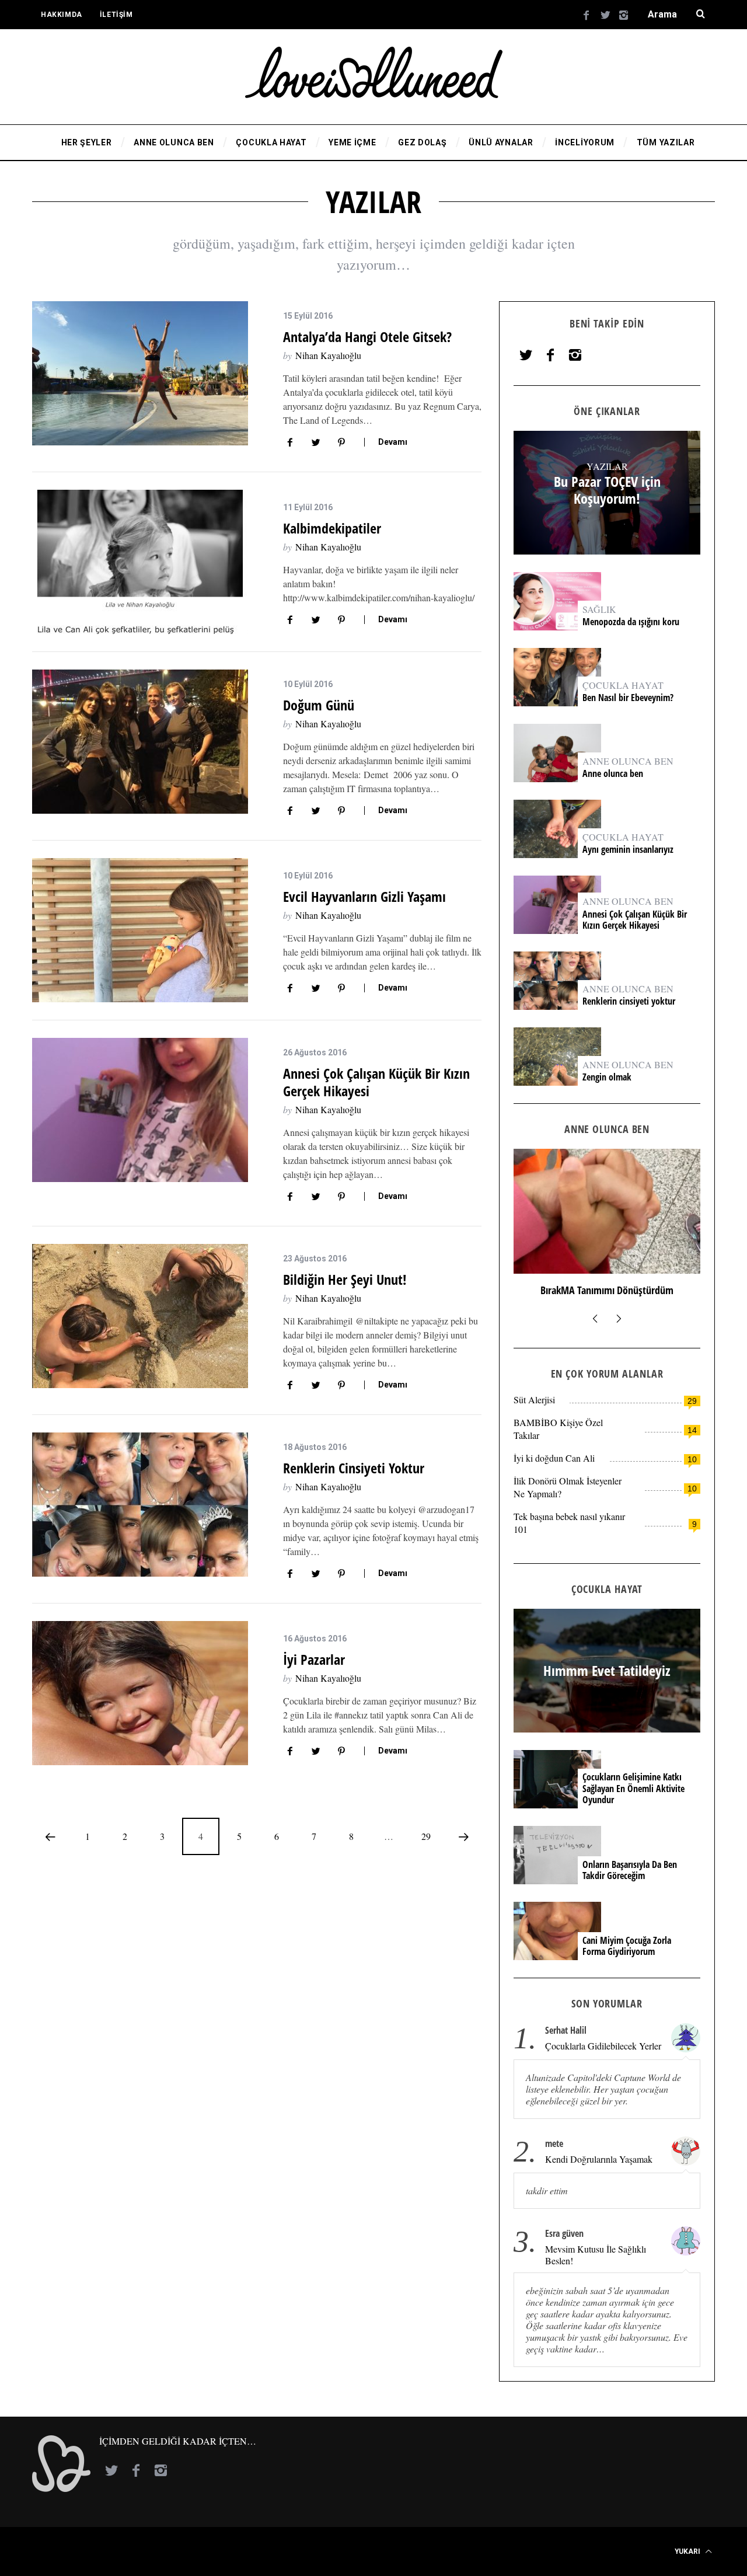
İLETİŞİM (116, 15)
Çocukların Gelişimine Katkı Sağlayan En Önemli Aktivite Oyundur (633, 1789)
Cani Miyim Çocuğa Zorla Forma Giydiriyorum (627, 1946)
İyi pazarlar (314, 1659)
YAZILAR (607, 466)
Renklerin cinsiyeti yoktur (355, 1468)
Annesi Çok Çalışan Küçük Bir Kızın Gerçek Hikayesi (376, 1082)
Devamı (393, 442)
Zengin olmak (607, 1077)
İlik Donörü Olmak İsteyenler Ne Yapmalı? (568, 1487)
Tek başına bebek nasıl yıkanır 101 (569, 1523)
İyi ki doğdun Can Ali (554, 1458)
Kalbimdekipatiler (334, 528)
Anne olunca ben (613, 774)
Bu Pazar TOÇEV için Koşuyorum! (607, 490)
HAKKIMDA (62, 15)
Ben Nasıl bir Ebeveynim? (628, 698)
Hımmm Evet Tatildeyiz (607, 1290)
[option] (607, 1228)
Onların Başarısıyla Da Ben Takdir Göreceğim (630, 1870)
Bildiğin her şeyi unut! (345, 1279)
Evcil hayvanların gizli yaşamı (364, 896)
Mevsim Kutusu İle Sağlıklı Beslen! (596, 2255)
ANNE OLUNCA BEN (628, 761)
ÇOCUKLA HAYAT (623, 685)
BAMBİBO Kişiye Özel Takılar (558, 1429)
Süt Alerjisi (534, 1399)
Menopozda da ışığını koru (632, 622)
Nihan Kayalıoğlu (328, 355)
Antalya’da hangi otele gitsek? (367, 337)
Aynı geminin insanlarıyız (628, 850)
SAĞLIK (599, 609)
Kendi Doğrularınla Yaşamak (599, 2159)
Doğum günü (319, 705)
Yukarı (688, 2551)
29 (426, 1836)
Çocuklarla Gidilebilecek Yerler (603, 2046)
